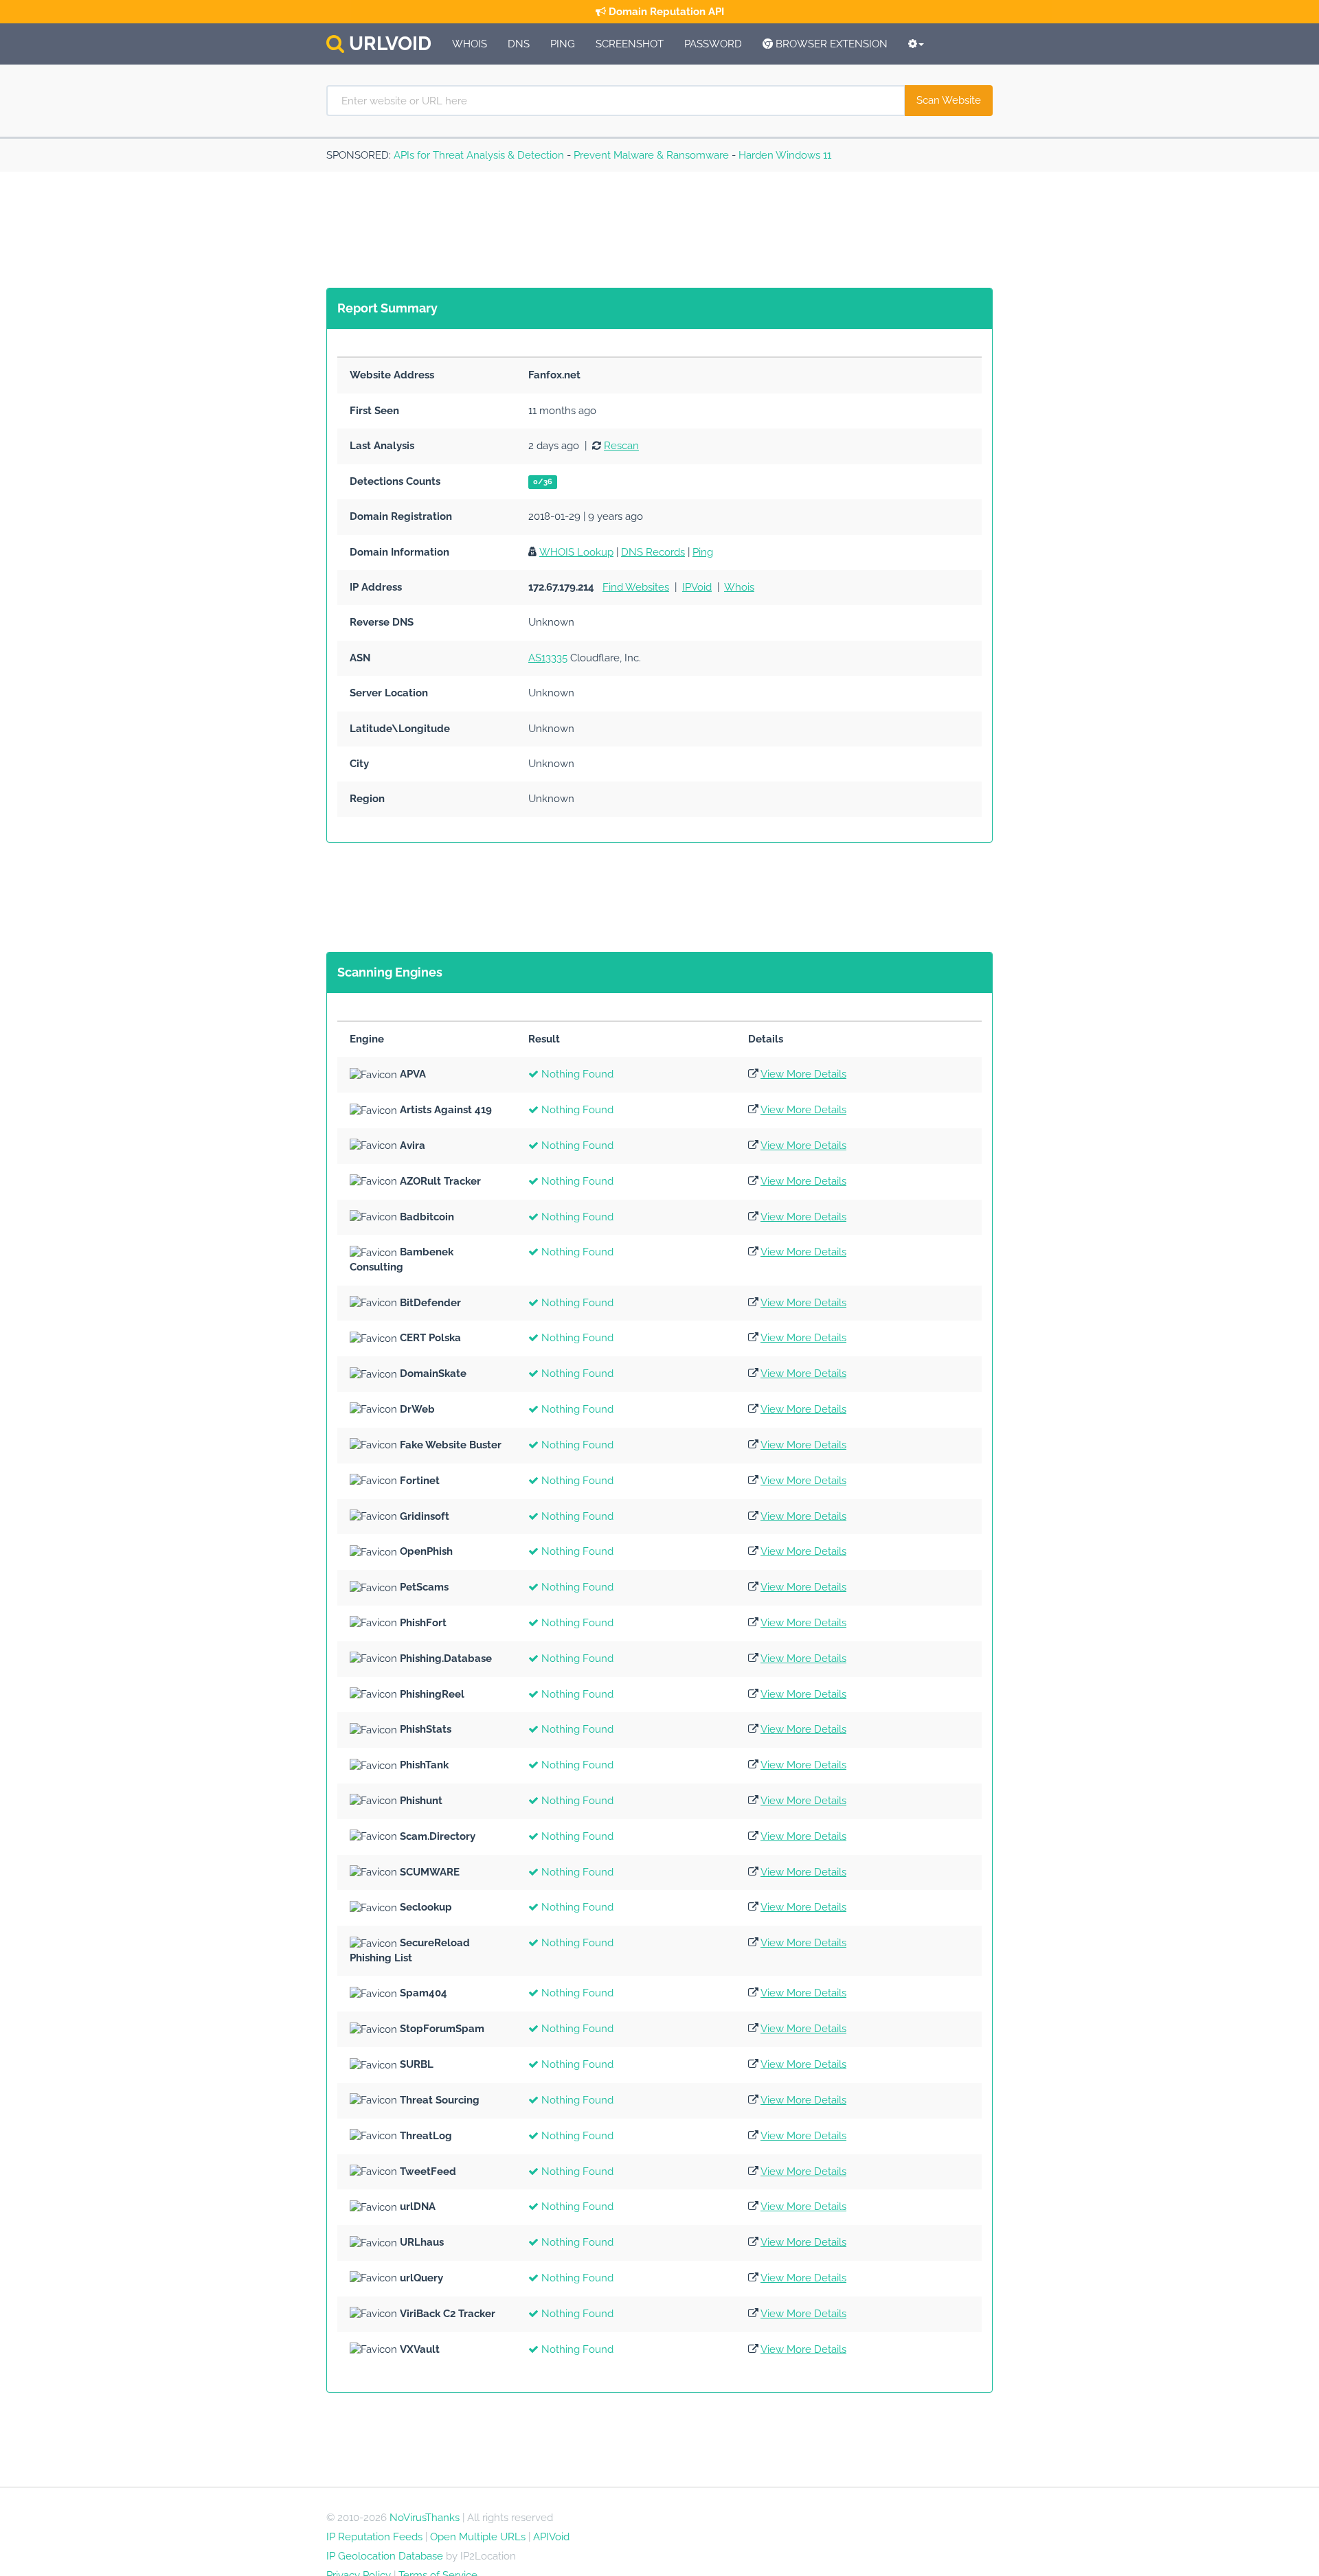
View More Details (803, 1074)
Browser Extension (830, 44)
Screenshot (630, 44)
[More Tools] (916, 44)
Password (713, 44)
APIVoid (551, 2537)
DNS (519, 44)
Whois (470, 44)
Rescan (621, 446)
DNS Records (653, 552)
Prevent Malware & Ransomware (651, 155)
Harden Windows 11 (785, 155)
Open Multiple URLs (478, 2537)
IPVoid (697, 587)
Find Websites (636, 587)
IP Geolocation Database (385, 2556)
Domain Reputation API (665, 12)
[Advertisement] (576, 230)
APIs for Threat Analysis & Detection (479, 155)
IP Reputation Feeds (374, 2537)
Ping (563, 44)
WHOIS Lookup (576, 552)
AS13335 (548, 658)
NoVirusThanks (425, 2518)
